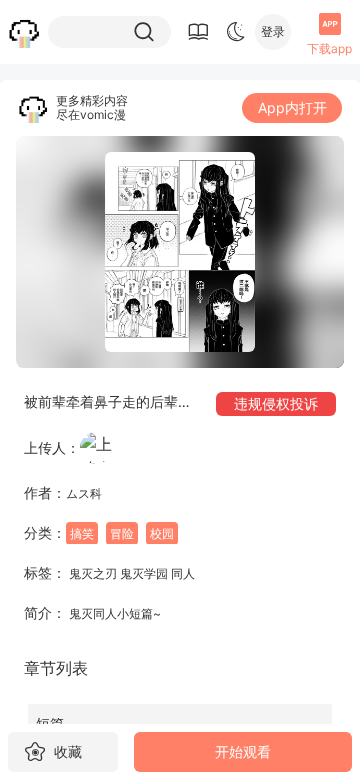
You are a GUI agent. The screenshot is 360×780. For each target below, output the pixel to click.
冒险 (122, 533)
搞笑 (82, 533)
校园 (162, 533)
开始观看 (243, 751)
